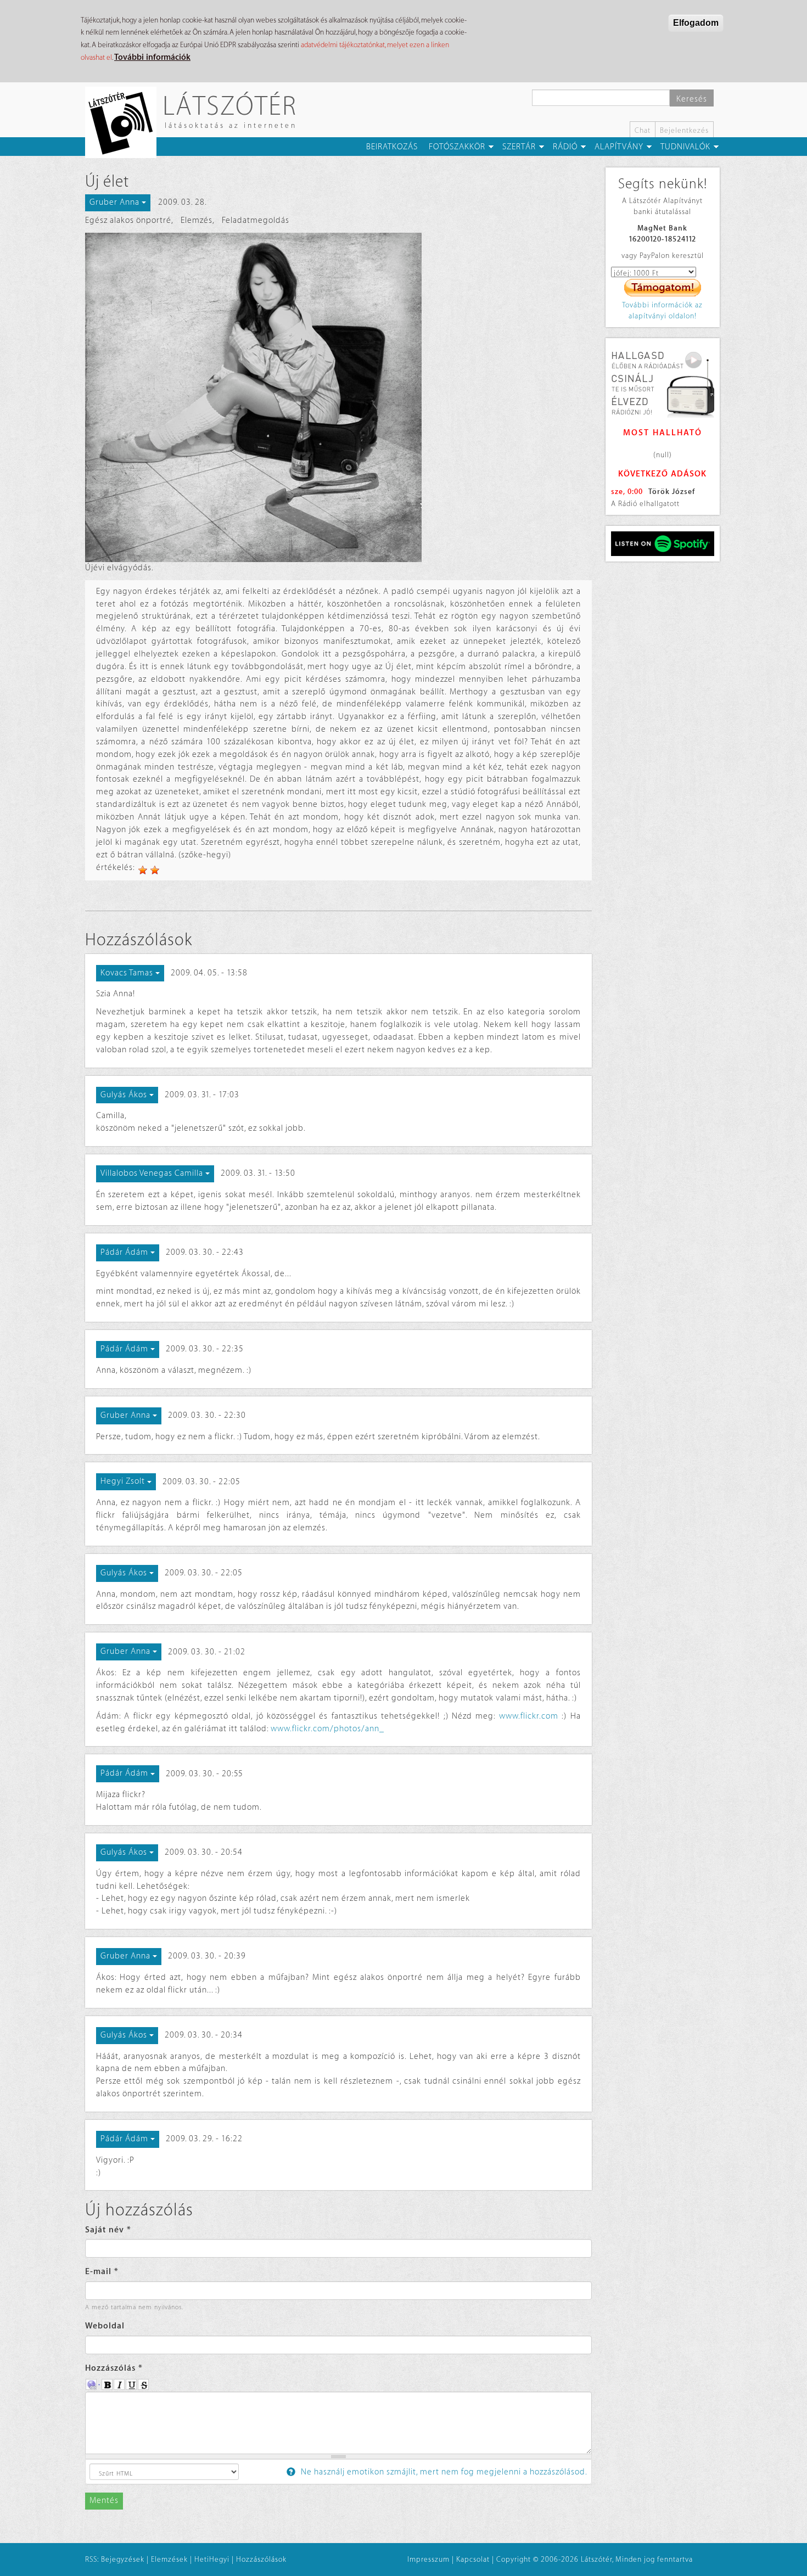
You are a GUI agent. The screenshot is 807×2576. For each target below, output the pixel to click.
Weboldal (105, 2326)
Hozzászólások (261, 2559)
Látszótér (230, 105)
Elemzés (197, 220)
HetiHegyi (212, 2559)
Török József (672, 492)
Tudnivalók (685, 147)
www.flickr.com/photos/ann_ (327, 1729)
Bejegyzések (123, 2559)
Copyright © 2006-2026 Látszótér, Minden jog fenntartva (595, 2559)
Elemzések (169, 2559)
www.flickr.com (529, 1716)
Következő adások (662, 474)
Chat (643, 130)
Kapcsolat (473, 2559)
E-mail (102, 2272)
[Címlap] (125, 122)
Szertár (519, 147)
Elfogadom (696, 23)
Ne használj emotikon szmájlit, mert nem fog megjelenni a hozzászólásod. (443, 2472)
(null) (663, 455)
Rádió (565, 147)
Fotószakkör (457, 147)
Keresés (692, 99)
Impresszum (428, 2559)
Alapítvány (619, 147)
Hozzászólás (114, 2368)
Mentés (104, 2501)
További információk (152, 57)
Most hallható (663, 433)
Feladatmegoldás (256, 220)
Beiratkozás (392, 147)
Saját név (108, 2230)
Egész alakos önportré (128, 220)
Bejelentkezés (684, 130)
